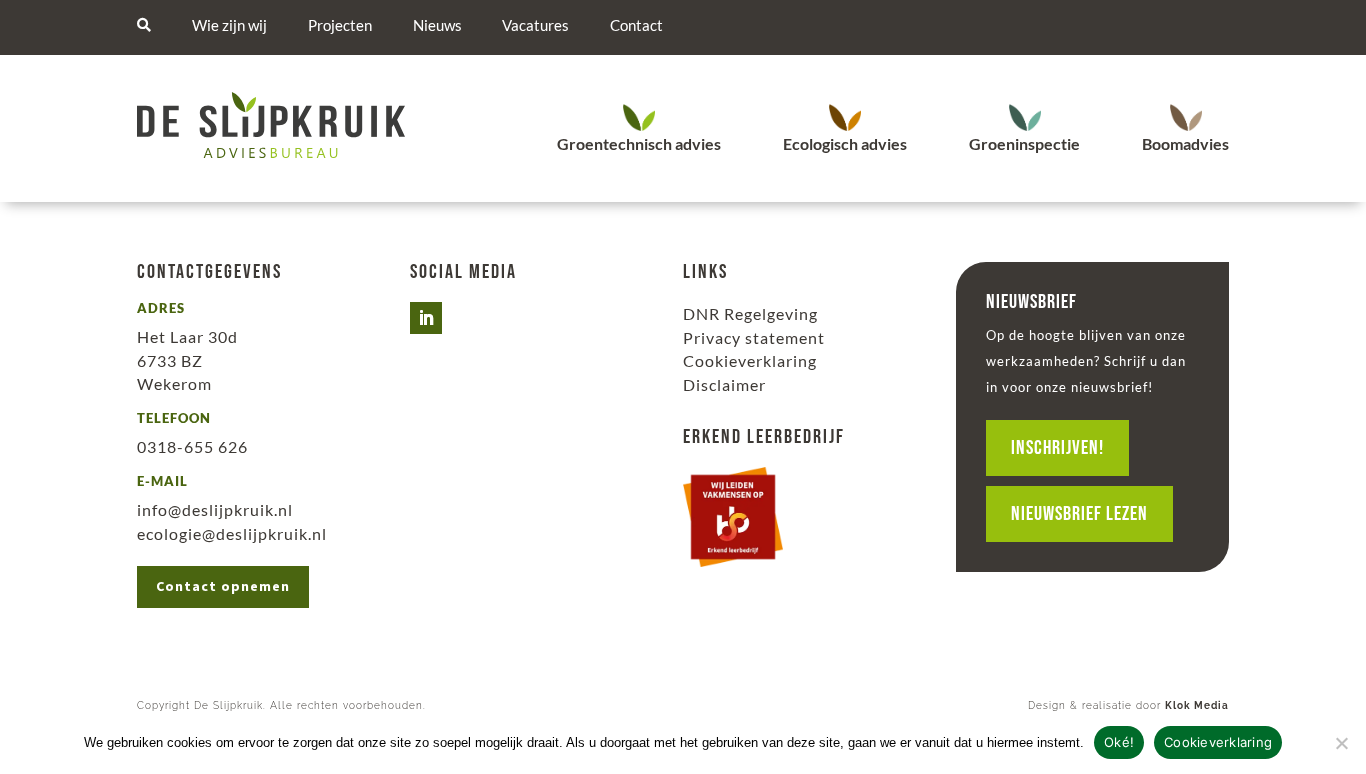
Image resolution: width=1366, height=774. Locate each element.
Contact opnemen (223, 586)
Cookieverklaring (750, 360)
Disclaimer (724, 384)
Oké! (1119, 742)
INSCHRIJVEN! (1057, 448)
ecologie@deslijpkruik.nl (232, 533)
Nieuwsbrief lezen (1079, 514)
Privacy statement (754, 337)
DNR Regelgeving (750, 313)
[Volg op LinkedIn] (426, 318)
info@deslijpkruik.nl (215, 509)
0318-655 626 (192, 446)
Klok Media (1197, 705)
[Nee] (1341, 743)
